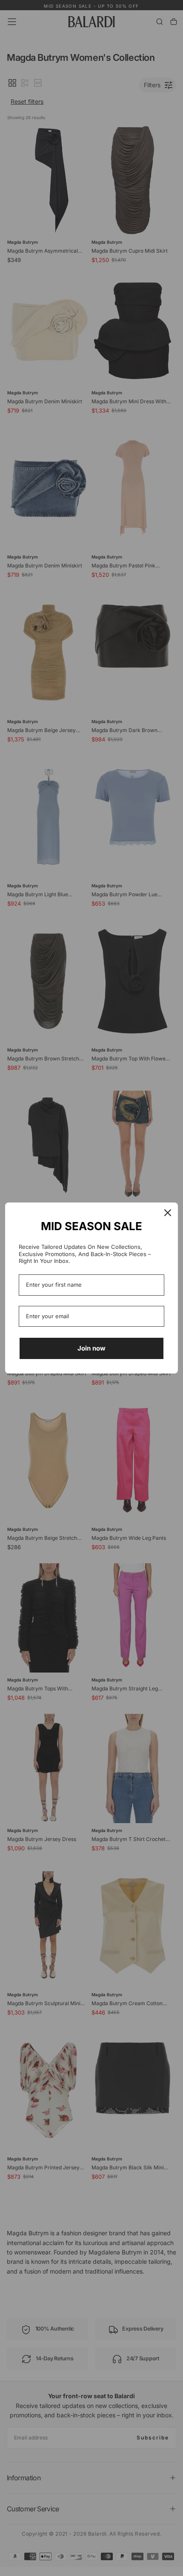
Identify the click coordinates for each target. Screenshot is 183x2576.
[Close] (168, 1213)
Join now (91, 1348)
